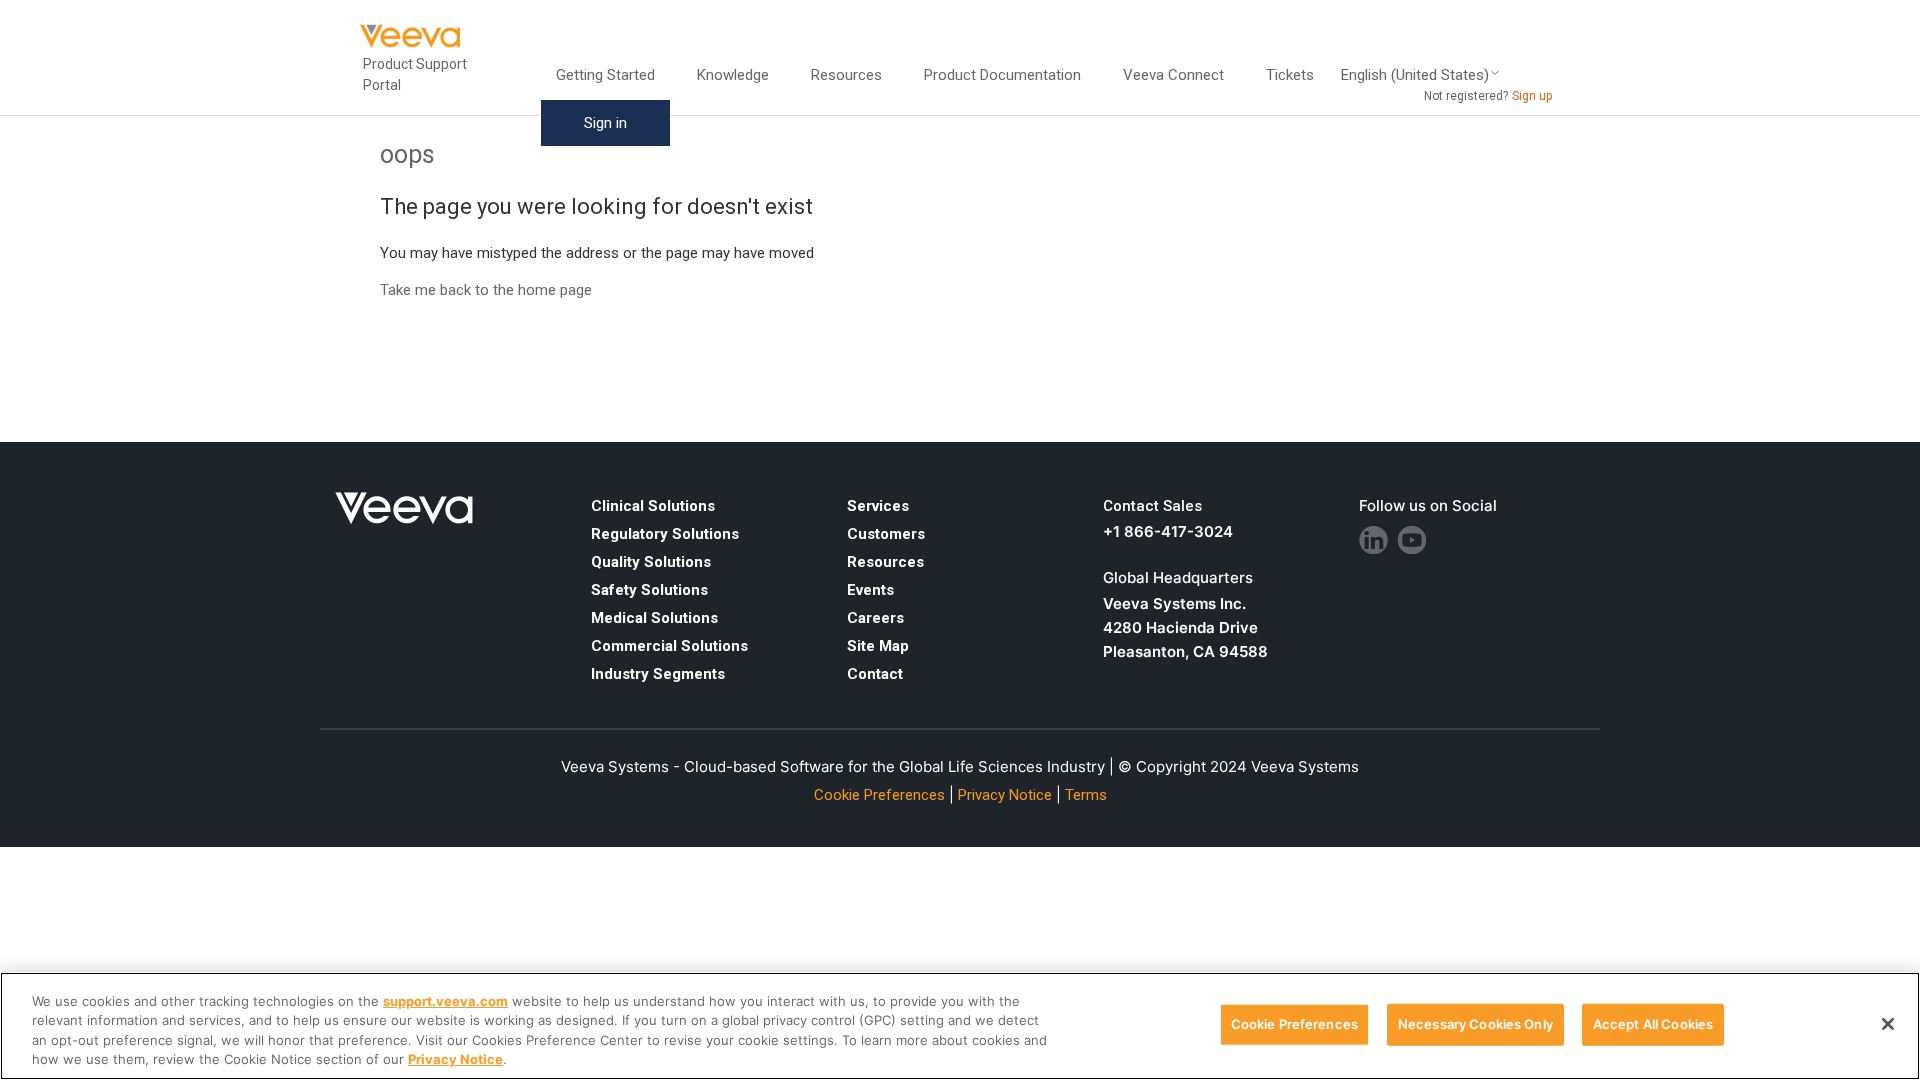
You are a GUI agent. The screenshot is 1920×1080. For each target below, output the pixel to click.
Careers (875, 618)
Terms (1086, 795)
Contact (875, 674)
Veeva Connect (1173, 75)
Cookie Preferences (1294, 1024)
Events (870, 590)
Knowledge (733, 75)
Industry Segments (658, 674)
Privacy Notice (1005, 795)
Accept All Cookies (1653, 1024)
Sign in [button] (605, 123)
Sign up (1532, 96)
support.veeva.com (445, 1001)
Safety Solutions (649, 590)
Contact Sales (1152, 506)
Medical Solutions (654, 618)
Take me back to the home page (486, 290)
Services (878, 506)
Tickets (1290, 75)
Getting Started (605, 75)
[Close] (1888, 1024)
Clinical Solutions (653, 506)
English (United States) (1415, 75)
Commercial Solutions (669, 646)
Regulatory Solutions (665, 534)
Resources (885, 562)
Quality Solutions (651, 562)
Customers (886, 534)
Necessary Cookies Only (1475, 1024)
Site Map (878, 646)
